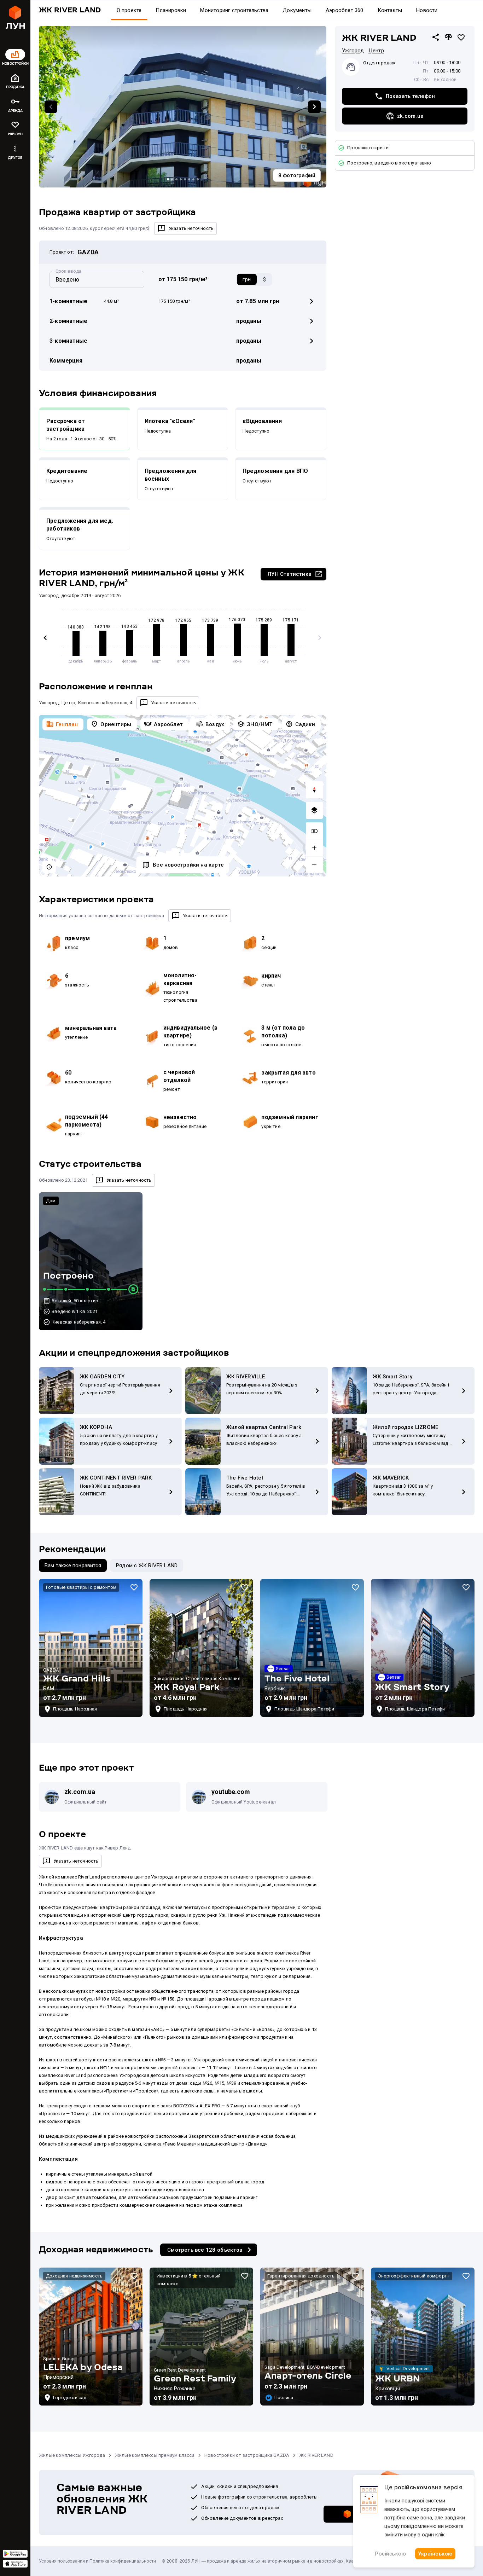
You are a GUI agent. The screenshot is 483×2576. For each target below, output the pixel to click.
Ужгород (353, 51)
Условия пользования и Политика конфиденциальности (97, 2561)
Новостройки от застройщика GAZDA (247, 2455)
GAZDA (88, 252)
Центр (376, 51)
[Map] (183, 796)
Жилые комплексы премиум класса (155, 2455)
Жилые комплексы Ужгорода (72, 2455)
